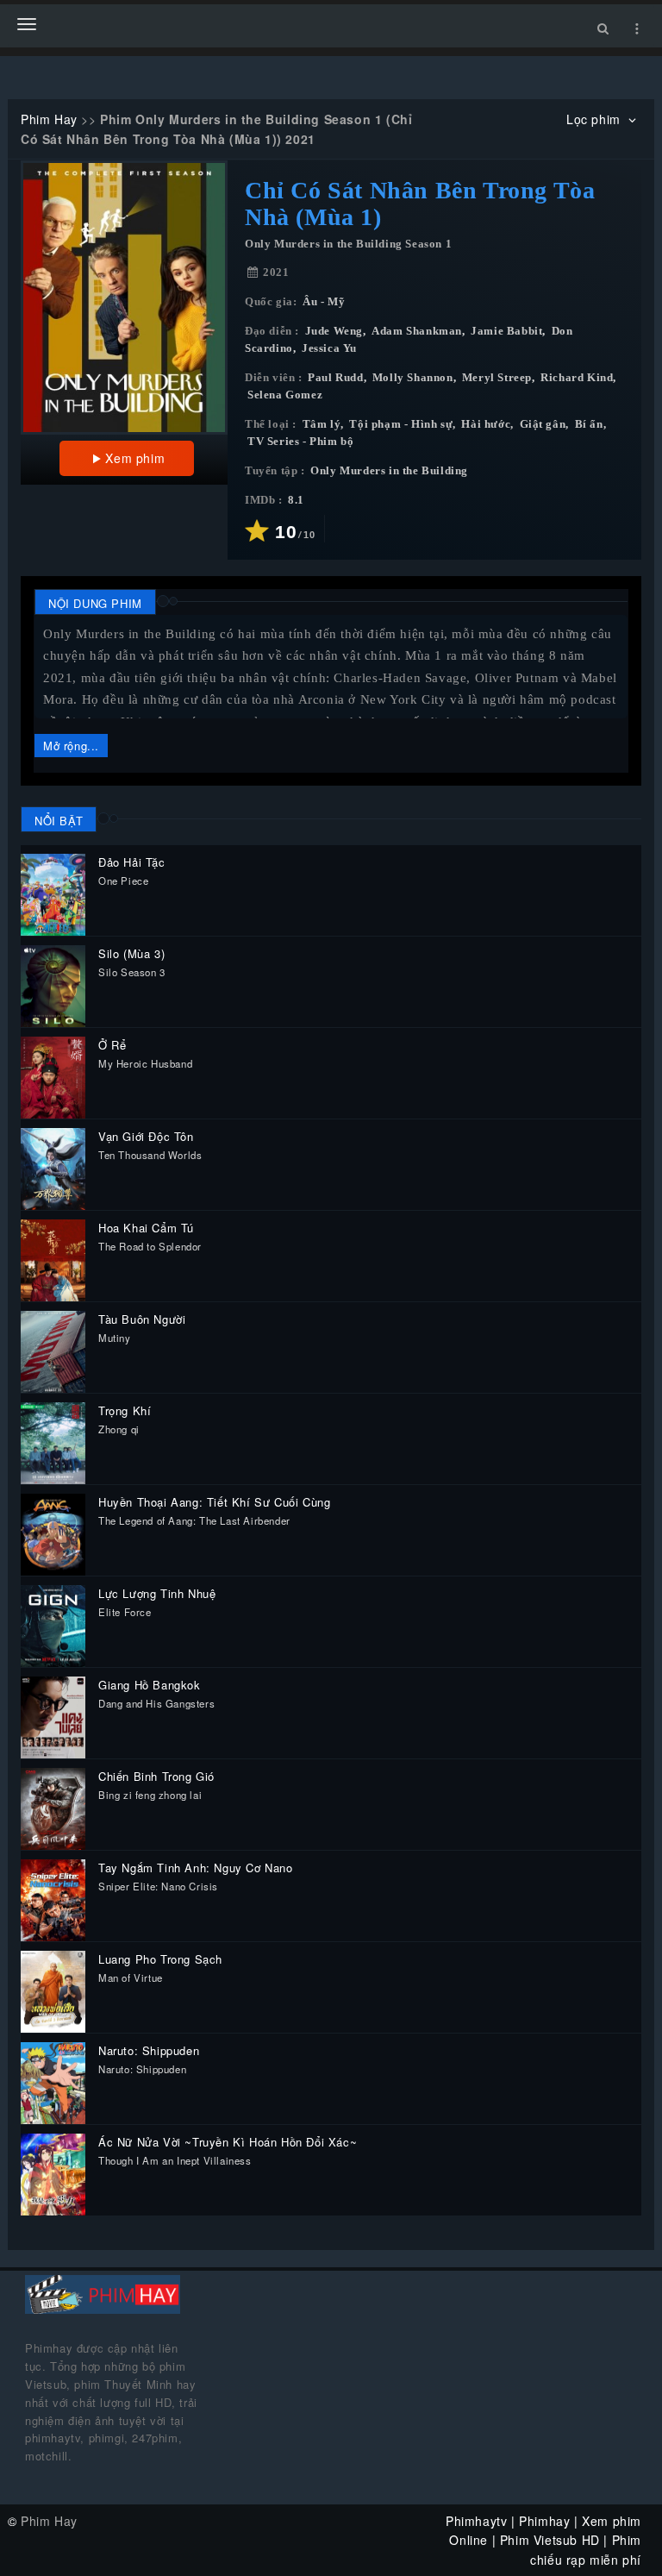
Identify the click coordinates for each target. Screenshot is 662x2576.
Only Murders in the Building (389, 471)
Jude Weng (334, 331)
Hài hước (486, 424)
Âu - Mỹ (324, 302)
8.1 (296, 500)
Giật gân (543, 424)
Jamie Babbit (506, 331)
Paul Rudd (335, 378)
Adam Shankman (417, 331)
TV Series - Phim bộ (300, 442)
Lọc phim (595, 119)
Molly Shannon (413, 378)
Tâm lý (322, 424)
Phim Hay (49, 119)
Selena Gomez (285, 395)
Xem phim (135, 458)
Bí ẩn (589, 424)
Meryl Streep (497, 378)
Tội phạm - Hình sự (401, 424)
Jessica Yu (329, 348)
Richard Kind (577, 378)
